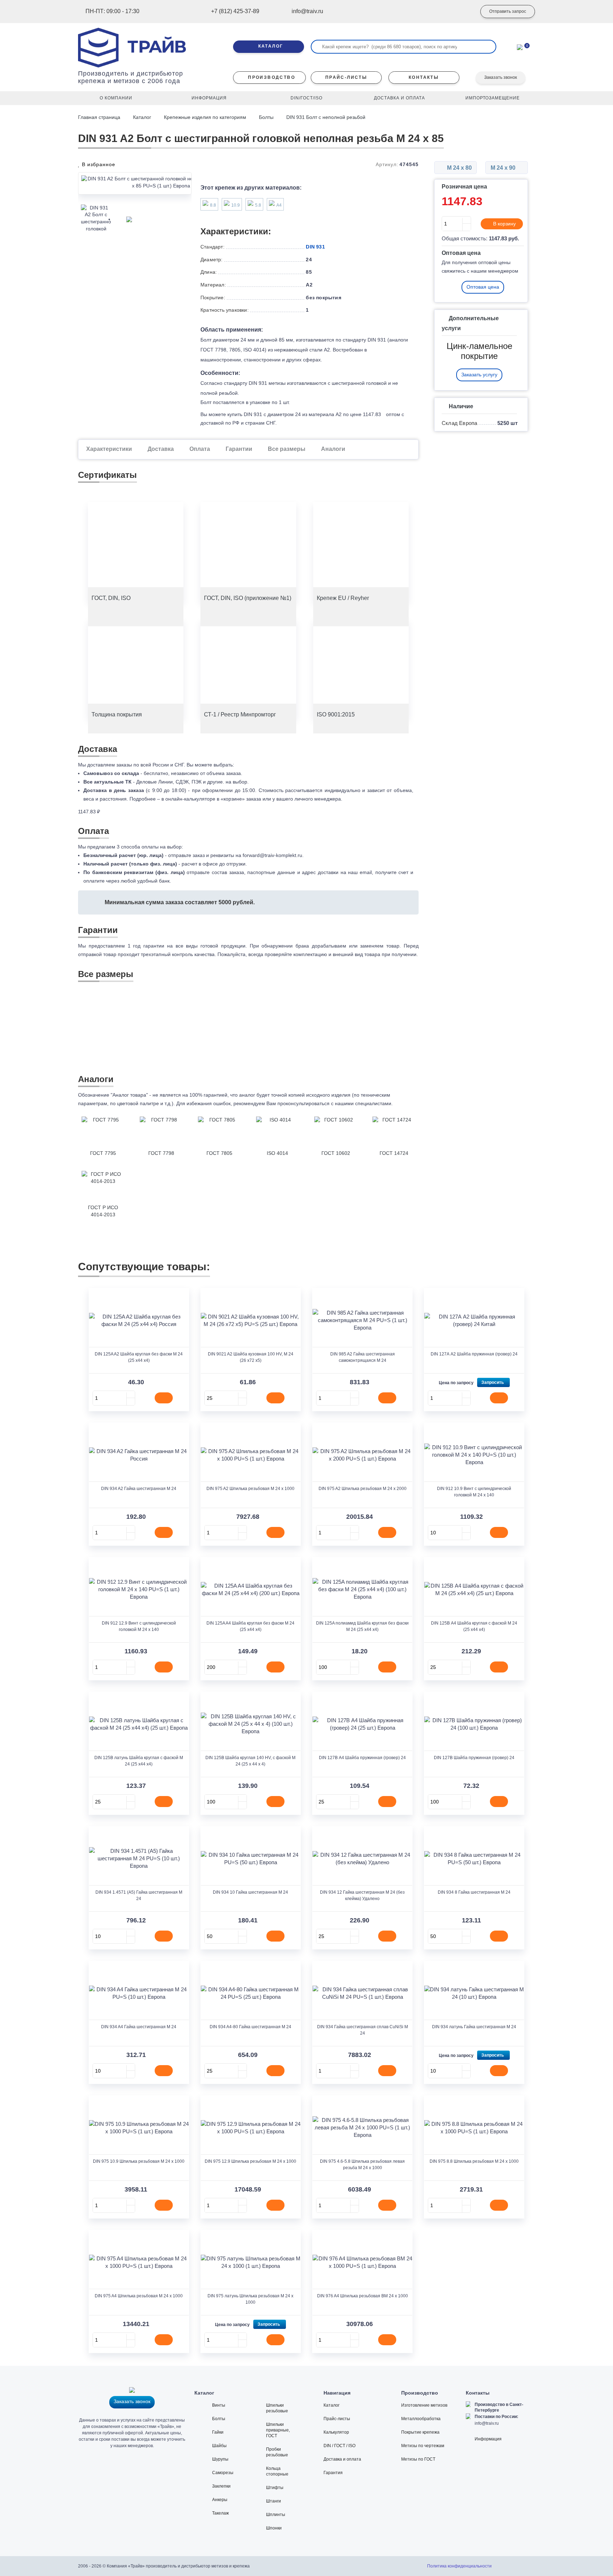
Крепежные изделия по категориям (205, 117)
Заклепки (221, 2486)
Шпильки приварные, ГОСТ (278, 2430)
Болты (266, 117)
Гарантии (239, 449)
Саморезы (223, 2473)
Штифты (275, 2488)
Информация (488, 2439)
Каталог (142, 117)
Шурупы (220, 2459)
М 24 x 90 (504, 168)
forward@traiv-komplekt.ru (272, 855)
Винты (219, 2405)
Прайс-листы (337, 2419)
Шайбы (219, 2446)
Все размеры (287, 449)
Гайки (218, 2432)
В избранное (98, 164)
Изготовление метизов (424, 2405)
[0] (520, 47)
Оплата (200, 449)
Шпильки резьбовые (277, 2408)
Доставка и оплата (342, 2459)
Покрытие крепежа (420, 2432)
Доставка (161, 449)
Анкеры (220, 2500)
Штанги (274, 2501)
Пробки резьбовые (277, 2452)
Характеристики (109, 449)
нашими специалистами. (364, 1103)
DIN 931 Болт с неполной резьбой (326, 117)
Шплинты (276, 2515)
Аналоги (333, 449)
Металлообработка (421, 2419)
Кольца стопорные (277, 2471)
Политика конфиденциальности (459, 2566)
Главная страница (100, 117)
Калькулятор (336, 2432)
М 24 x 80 (459, 168)
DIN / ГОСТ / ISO (339, 2446)
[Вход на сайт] (461, 12)
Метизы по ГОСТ (418, 2459)
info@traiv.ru (487, 2423)
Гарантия (333, 2473)
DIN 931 (315, 247)
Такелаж (220, 2513)
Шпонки (274, 2528)
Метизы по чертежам (423, 2446)
